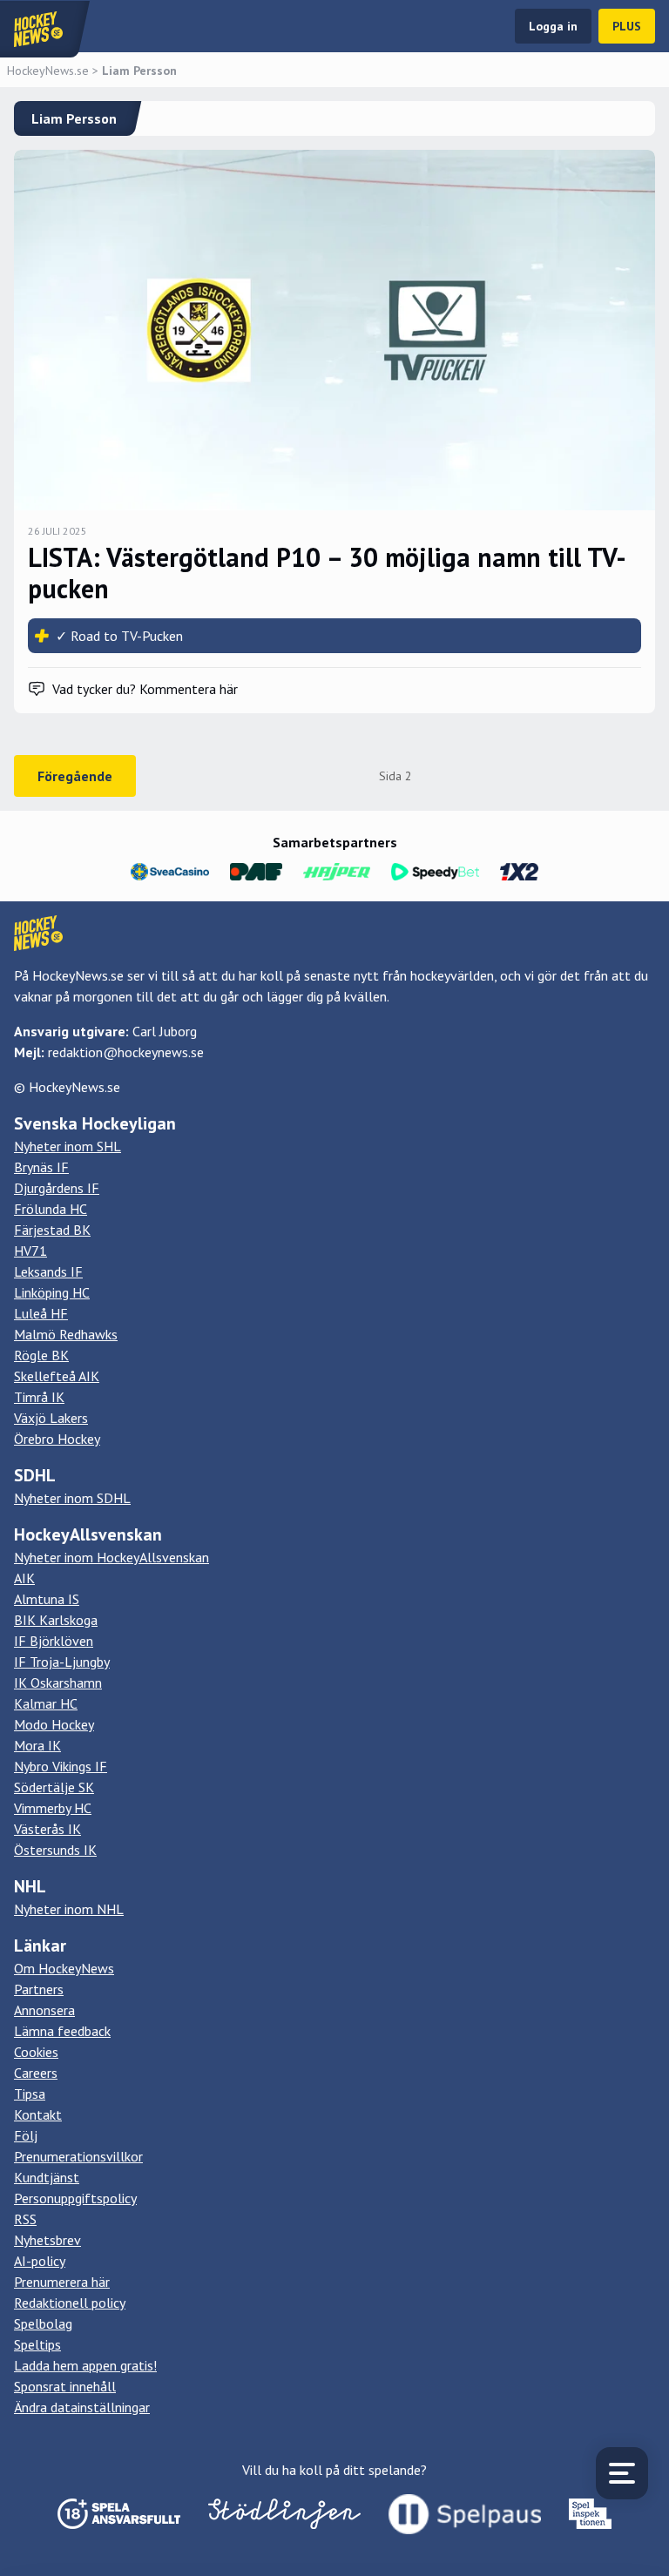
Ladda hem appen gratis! (85, 2365)
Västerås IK (47, 1829)
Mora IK (37, 1745)
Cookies (36, 2052)
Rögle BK (41, 1355)
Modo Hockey (54, 1724)
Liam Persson (139, 71)
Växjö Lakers (51, 1418)
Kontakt (38, 2114)
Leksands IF (48, 1271)
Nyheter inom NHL (69, 1909)
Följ (26, 2135)
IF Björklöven (54, 1641)
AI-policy (40, 2261)
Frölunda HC (51, 1209)
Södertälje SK (54, 1787)
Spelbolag (43, 2323)
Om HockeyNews (64, 1968)
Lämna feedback (62, 2031)
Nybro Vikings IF (61, 1766)
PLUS (627, 26)
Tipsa (30, 2094)
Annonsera (44, 2010)
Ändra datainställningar (82, 2407)
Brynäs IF (41, 1167)
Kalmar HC (46, 1703)
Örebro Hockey (57, 1439)
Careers (36, 2073)
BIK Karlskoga (56, 1620)
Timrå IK (39, 1397)
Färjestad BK (52, 1230)
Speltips (37, 2344)
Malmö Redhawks (66, 1334)
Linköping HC (52, 1292)
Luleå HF (41, 1313)
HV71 (30, 1251)
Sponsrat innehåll (65, 2386)
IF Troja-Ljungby (62, 1662)
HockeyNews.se (48, 71)
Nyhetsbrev (47, 2240)
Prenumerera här (62, 2282)
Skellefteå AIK (57, 1376)
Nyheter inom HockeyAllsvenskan (111, 1557)
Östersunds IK (55, 1850)
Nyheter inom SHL (68, 1146)
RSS (25, 2219)
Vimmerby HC (53, 1808)
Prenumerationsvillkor (78, 2156)
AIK (24, 1578)
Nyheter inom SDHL (72, 1498)
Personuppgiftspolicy (75, 2198)
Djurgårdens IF (57, 1188)
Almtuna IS (47, 1599)
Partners (39, 1989)
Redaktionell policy (70, 2303)
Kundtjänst (47, 2177)
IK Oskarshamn (58, 1682)
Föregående (75, 776)
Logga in (553, 26)
